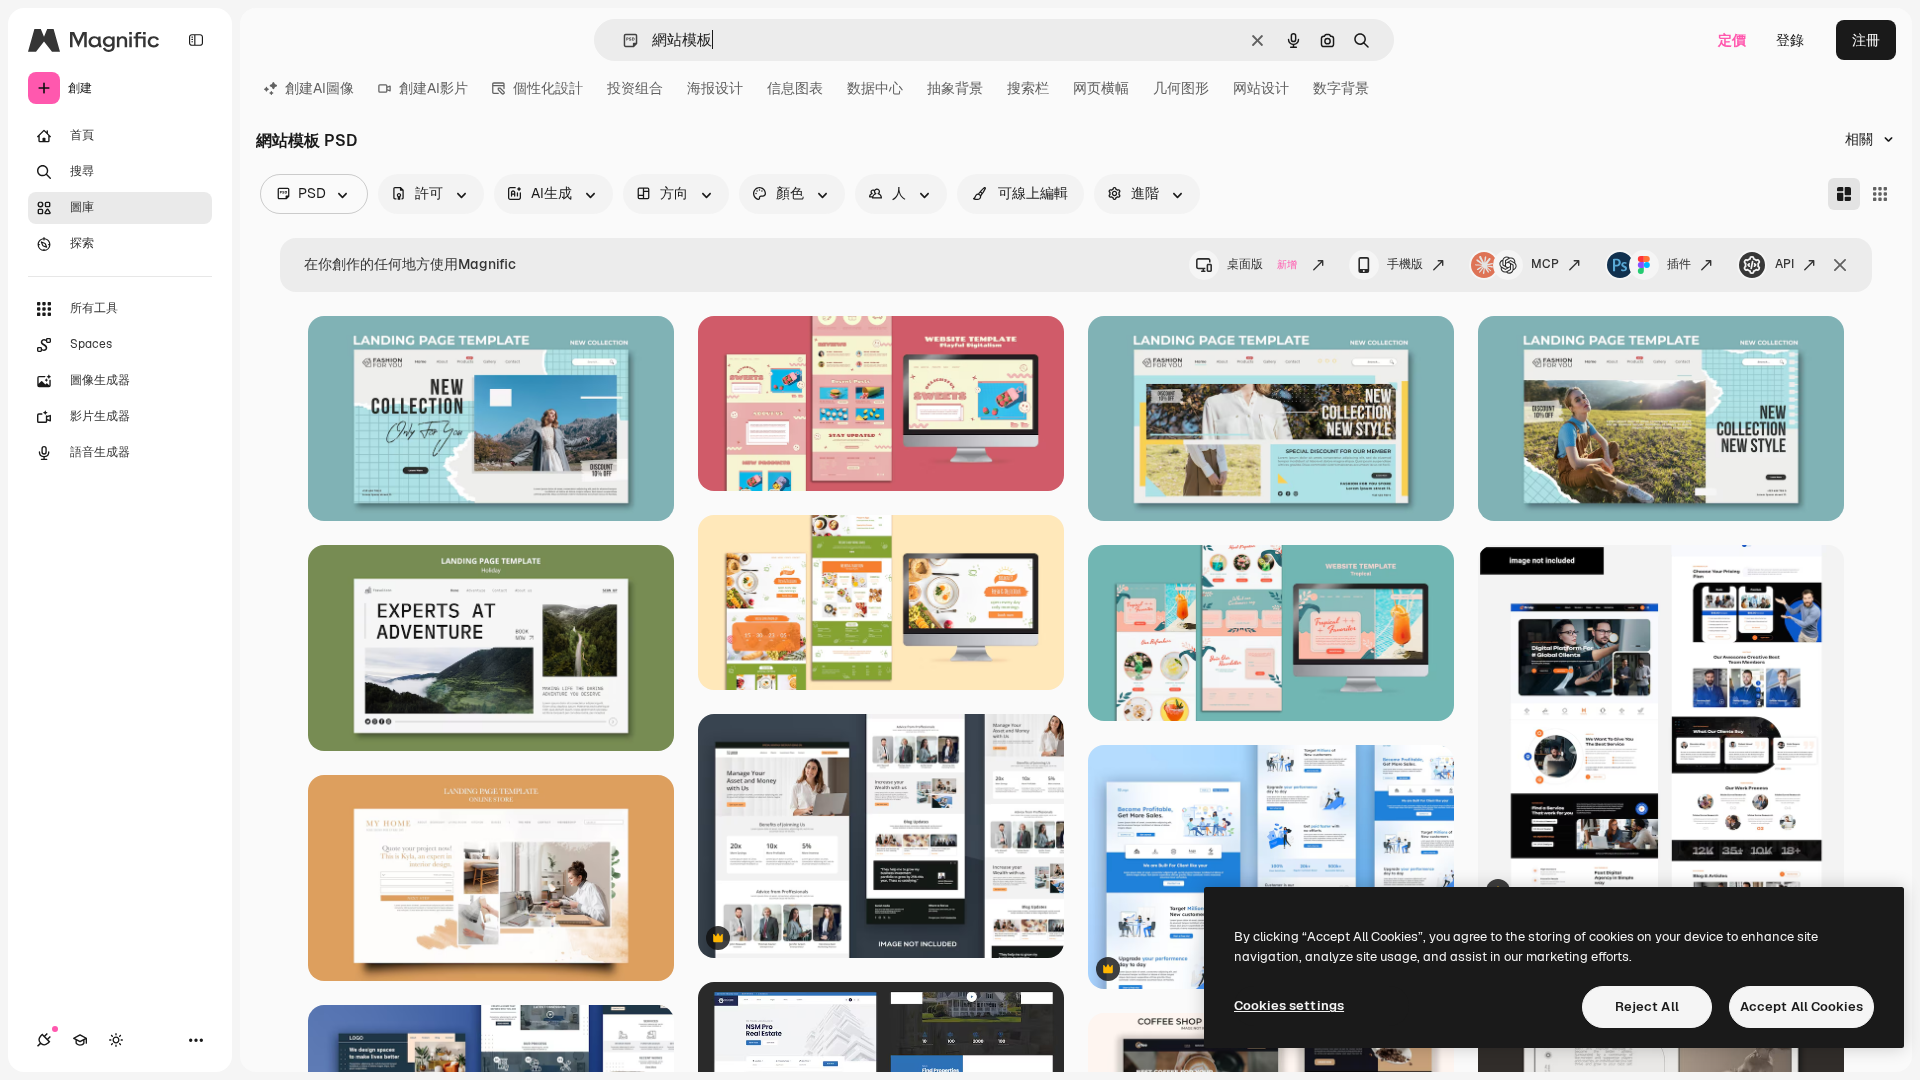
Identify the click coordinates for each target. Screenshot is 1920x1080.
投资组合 (635, 88)
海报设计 (715, 88)
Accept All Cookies (1801, 1006)
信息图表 (795, 88)
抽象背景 (955, 88)
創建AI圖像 (319, 88)
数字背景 (1341, 88)
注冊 (1866, 40)
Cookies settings (1289, 1005)
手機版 (1405, 264)
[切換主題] (116, 1040)
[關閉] (1840, 265)
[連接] (44, 1040)
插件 (1679, 264)
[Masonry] (1844, 194)
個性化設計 (548, 88)
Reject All (1647, 1006)
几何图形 (1181, 88)
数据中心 (875, 88)
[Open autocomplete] (622, 40)
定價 (1732, 40)
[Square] (1880, 194)
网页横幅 (1101, 88)
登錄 (1790, 40)
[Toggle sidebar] (196, 40)
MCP (1545, 264)
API (1784, 264)
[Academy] (80, 1040)
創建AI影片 (433, 88)
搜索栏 (1028, 88)
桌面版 (1262, 264)
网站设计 (1261, 88)
